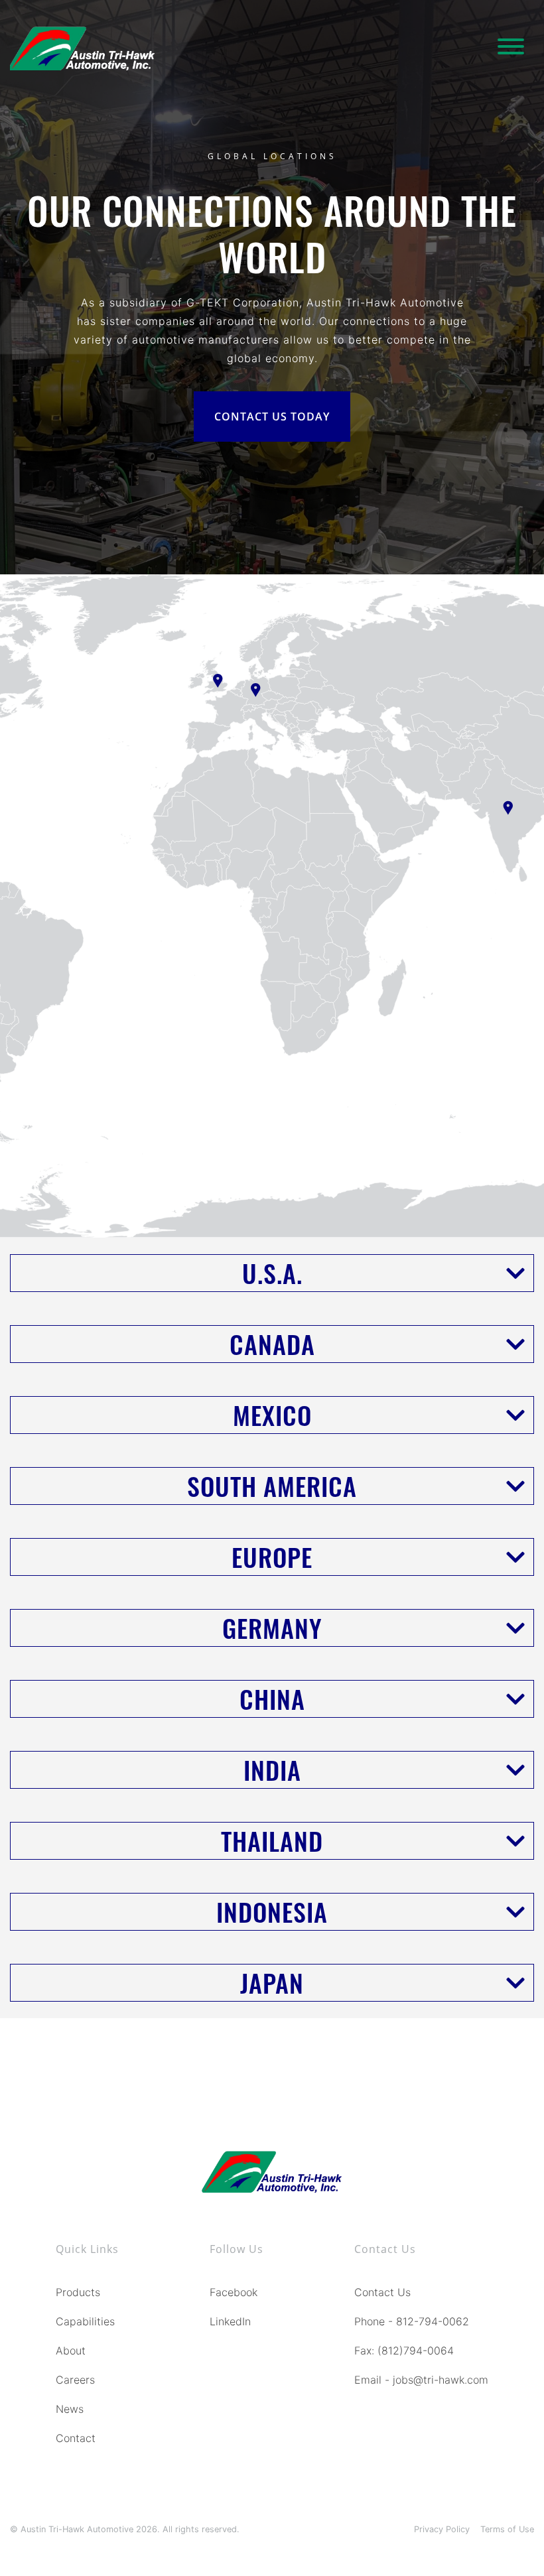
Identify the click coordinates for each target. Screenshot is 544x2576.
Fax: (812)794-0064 (404, 2351)
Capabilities (85, 2321)
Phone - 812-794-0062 (412, 2321)
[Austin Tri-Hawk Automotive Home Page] (82, 48)
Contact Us (382, 2292)
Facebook (234, 2292)
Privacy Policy (442, 2529)
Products (78, 2292)
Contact (76, 2438)
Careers (75, 2380)
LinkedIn (230, 2321)
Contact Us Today (272, 417)
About (71, 2351)
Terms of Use (507, 2529)
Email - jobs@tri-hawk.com (421, 2380)
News (70, 2409)
